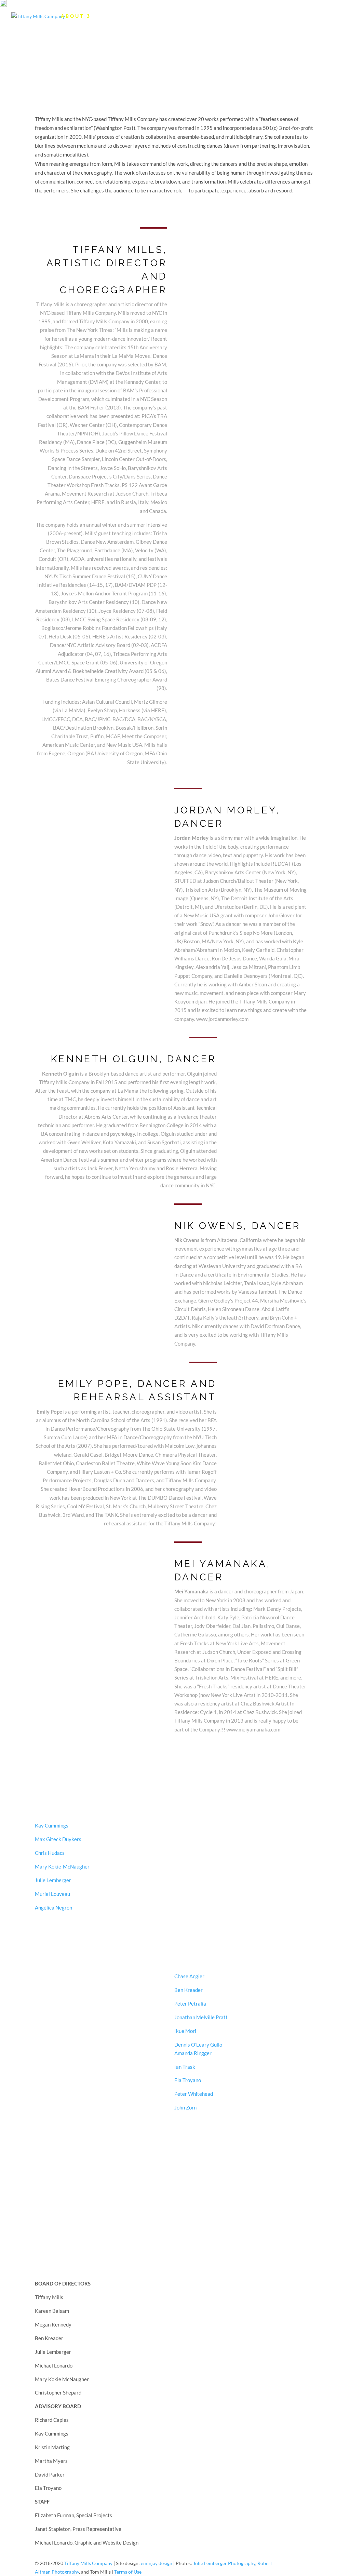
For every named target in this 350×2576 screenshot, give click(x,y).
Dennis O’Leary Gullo (198, 2045)
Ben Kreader (188, 1990)
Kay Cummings (52, 1826)
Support (317, 16)
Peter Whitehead (194, 2094)
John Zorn (185, 2108)
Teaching (221, 16)
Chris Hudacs (50, 1853)
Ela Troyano (188, 2080)
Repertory (169, 16)
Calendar (117, 16)
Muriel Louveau (52, 1894)
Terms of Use (128, 2572)
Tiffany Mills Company (88, 2563)
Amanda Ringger (193, 2053)
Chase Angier (189, 1976)
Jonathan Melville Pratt (201, 2017)
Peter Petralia (190, 2004)
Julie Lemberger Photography (224, 2563)
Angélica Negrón (53, 1908)
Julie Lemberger (53, 1880)
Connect (270, 16)
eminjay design (157, 2563)
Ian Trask (185, 2067)
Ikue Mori (185, 2031)
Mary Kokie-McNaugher (62, 1867)
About (72, 16)
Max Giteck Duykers (58, 1839)
